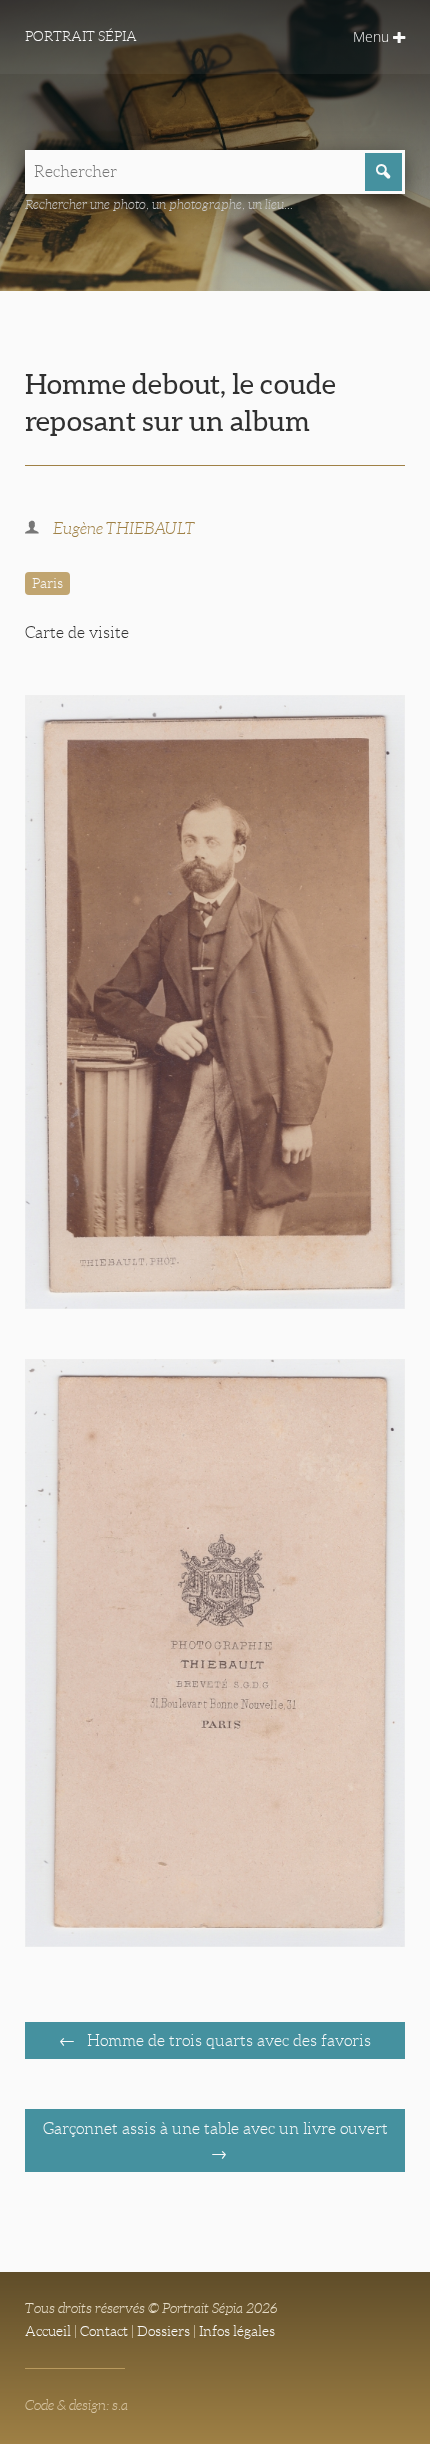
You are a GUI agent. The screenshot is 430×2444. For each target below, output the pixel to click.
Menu (373, 36)
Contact (104, 2331)
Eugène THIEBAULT (124, 528)
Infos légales (237, 2331)
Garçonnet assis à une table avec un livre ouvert (215, 2128)
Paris (47, 583)
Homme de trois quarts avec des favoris (227, 2040)
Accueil (48, 2331)
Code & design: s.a (76, 2405)
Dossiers (163, 2331)
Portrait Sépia (81, 36)
